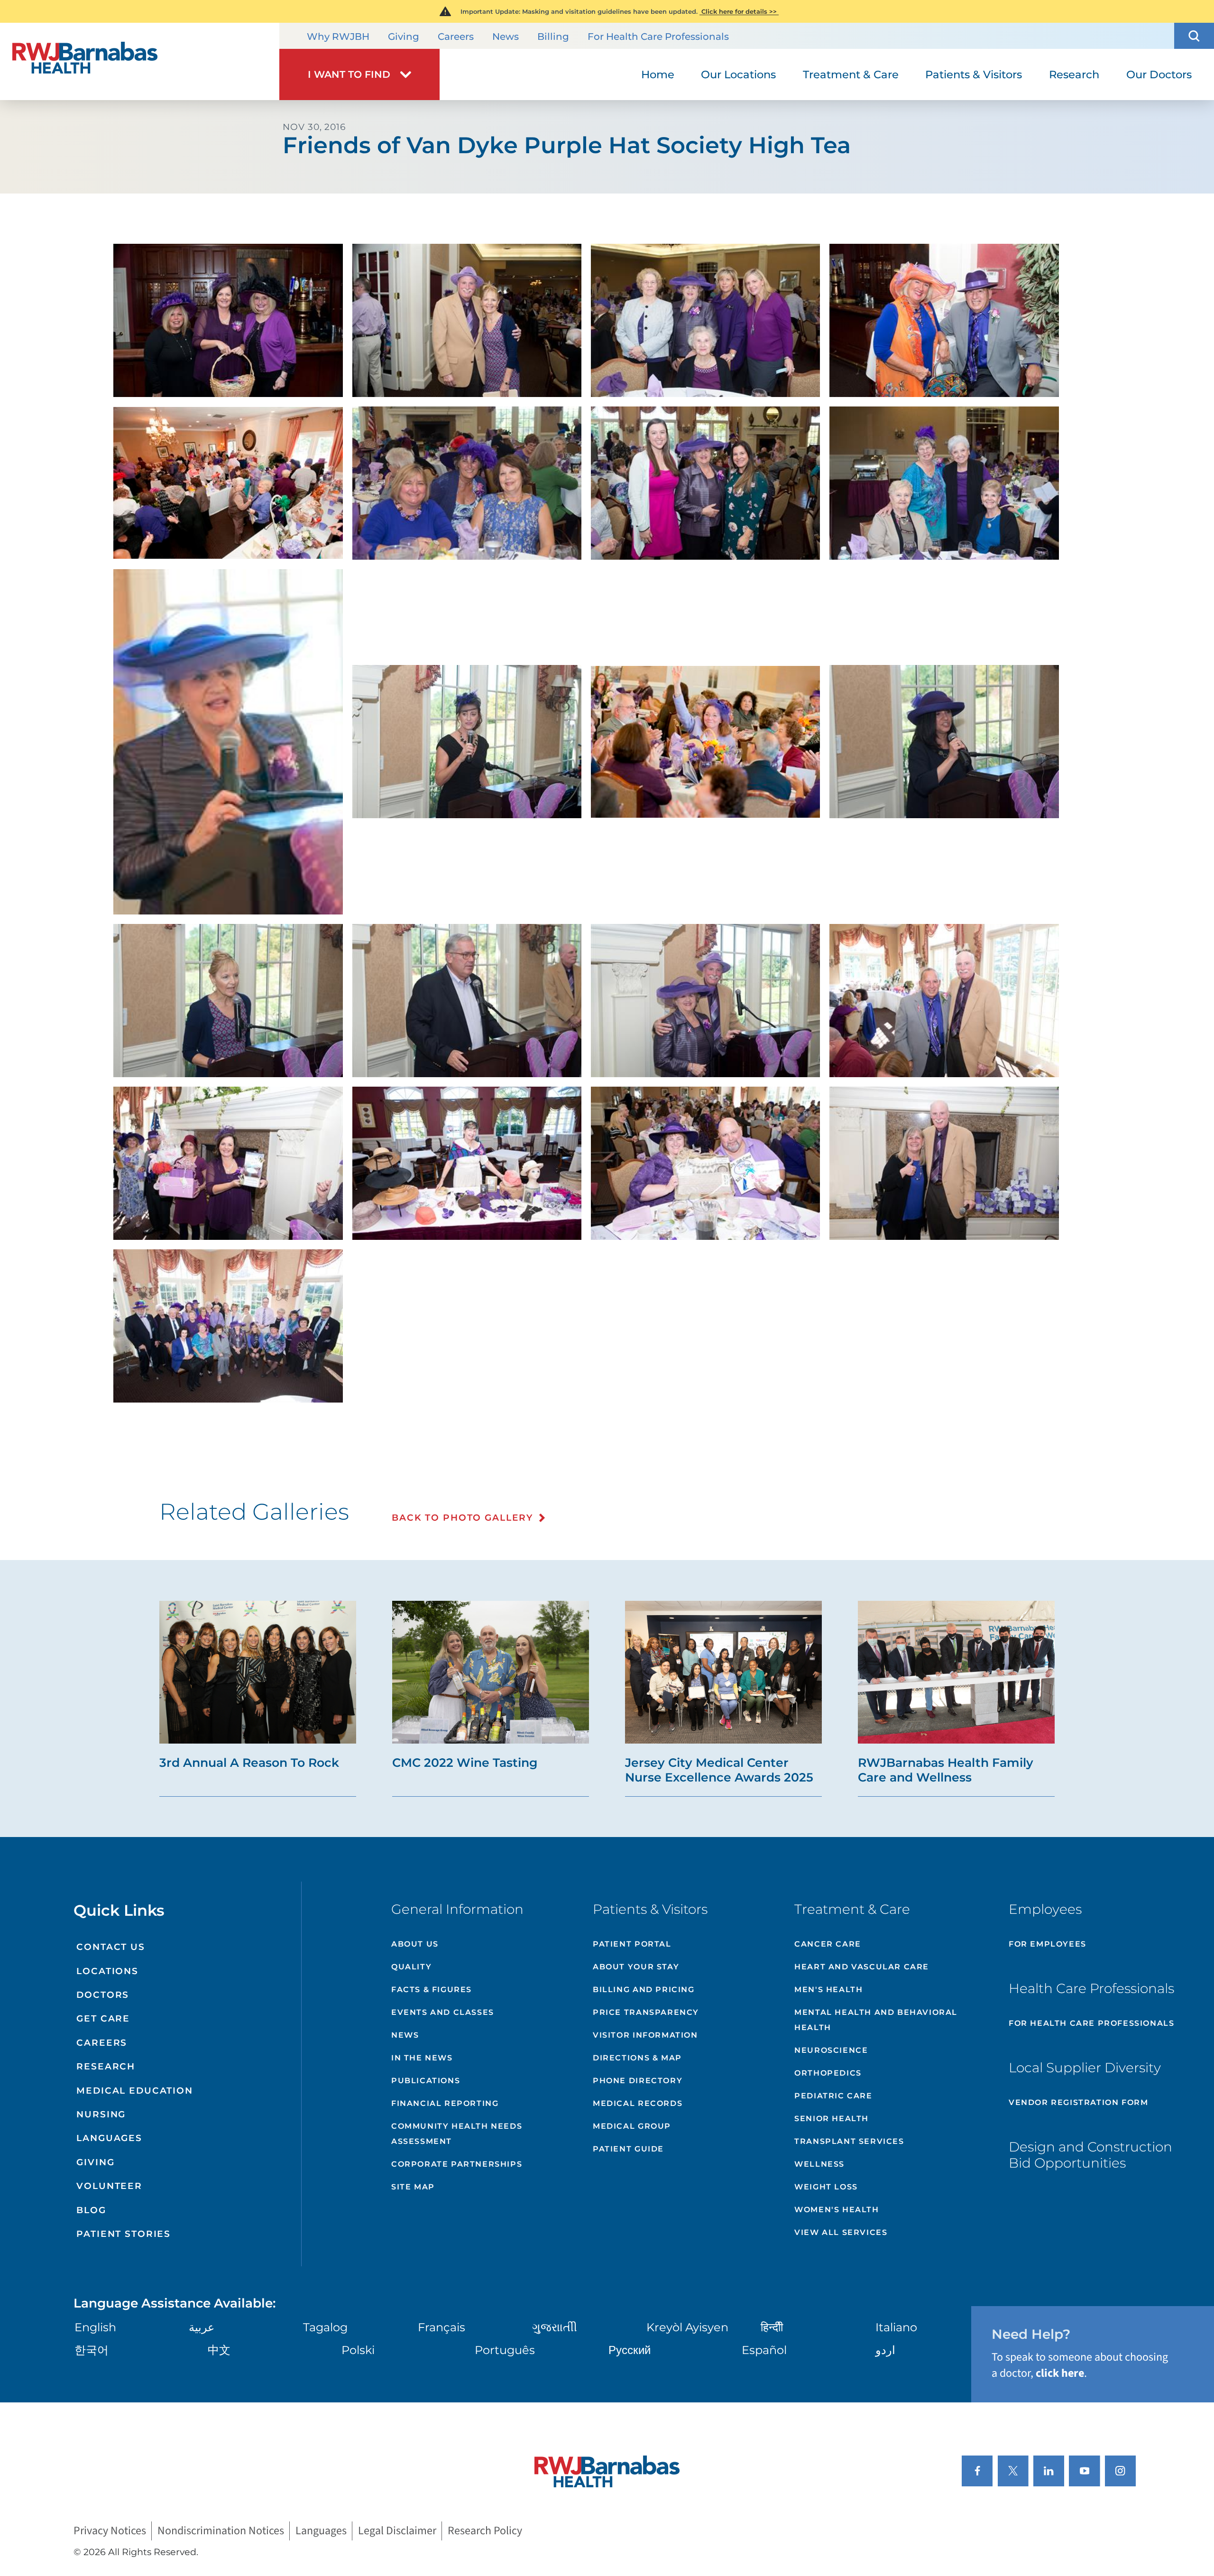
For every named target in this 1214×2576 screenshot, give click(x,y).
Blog (91, 2210)
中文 (219, 2350)
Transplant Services (849, 2141)
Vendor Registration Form (1078, 2102)
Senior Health (832, 2119)
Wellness (819, 2164)
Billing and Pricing (644, 1990)
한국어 (92, 2350)
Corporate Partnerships (457, 2164)
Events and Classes (443, 2012)
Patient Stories (124, 2234)
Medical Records (638, 2103)
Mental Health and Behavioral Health (876, 2020)
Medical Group (632, 2126)
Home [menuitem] (658, 74)
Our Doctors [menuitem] (1159, 74)
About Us (415, 1944)
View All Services (841, 2232)
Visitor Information (645, 2035)
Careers (456, 37)
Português (505, 2350)
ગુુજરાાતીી (555, 2327)
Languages (109, 2138)
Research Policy (485, 2531)
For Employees (1048, 1944)
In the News (422, 2058)
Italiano (896, 2327)
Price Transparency (646, 2012)
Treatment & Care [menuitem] (851, 74)
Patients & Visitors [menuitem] (974, 74)
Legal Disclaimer (397, 2531)
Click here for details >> (739, 11)
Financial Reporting (445, 2103)
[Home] (140, 61)
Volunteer (109, 2186)
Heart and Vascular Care (862, 1967)
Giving (404, 37)
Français (441, 2327)
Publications (426, 2081)
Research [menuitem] (1074, 74)
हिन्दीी (772, 2327)
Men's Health (828, 1990)
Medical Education (135, 2091)
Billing (553, 37)
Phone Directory (638, 2081)
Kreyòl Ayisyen (687, 2327)
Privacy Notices (110, 2531)
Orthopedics (828, 2073)
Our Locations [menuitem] (738, 74)
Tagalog (325, 2327)
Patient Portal (632, 1944)
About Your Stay (636, 1967)
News (506, 37)
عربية (202, 2327)
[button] (1194, 36)
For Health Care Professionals (658, 37)
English (95, 2327)
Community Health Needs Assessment (457, 2134)
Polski (358, 2350)
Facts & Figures (432, 1990)
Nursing (101, 2114)
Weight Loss (826, 2187)
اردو (885, 2350)
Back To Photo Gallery (462, 1518)
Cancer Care (828, 1944)
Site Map (413, 2187)
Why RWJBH (338, 37)
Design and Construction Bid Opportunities (1090, 2155)
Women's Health (837, 2210)
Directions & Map (637, 2058)
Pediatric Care (833, 2096)
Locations (107, 1971)
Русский (630, 2350)
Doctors (103, 1995)
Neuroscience (831, 2050)
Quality (411, 1967)
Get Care (103, 2018)
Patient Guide (628, 2149)
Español (764, 2350)
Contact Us (111, 1947)
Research (106, 2066)
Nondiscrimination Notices (221, 2531)
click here (1060, 2373)
